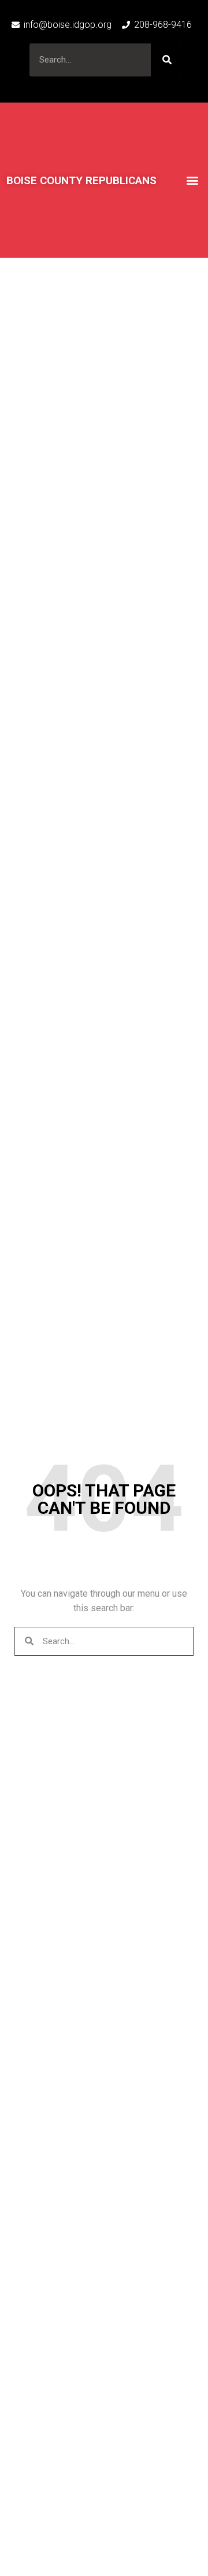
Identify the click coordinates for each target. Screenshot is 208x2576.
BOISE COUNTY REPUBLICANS (81, 180)
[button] (192, 180)
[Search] (166, 60)
